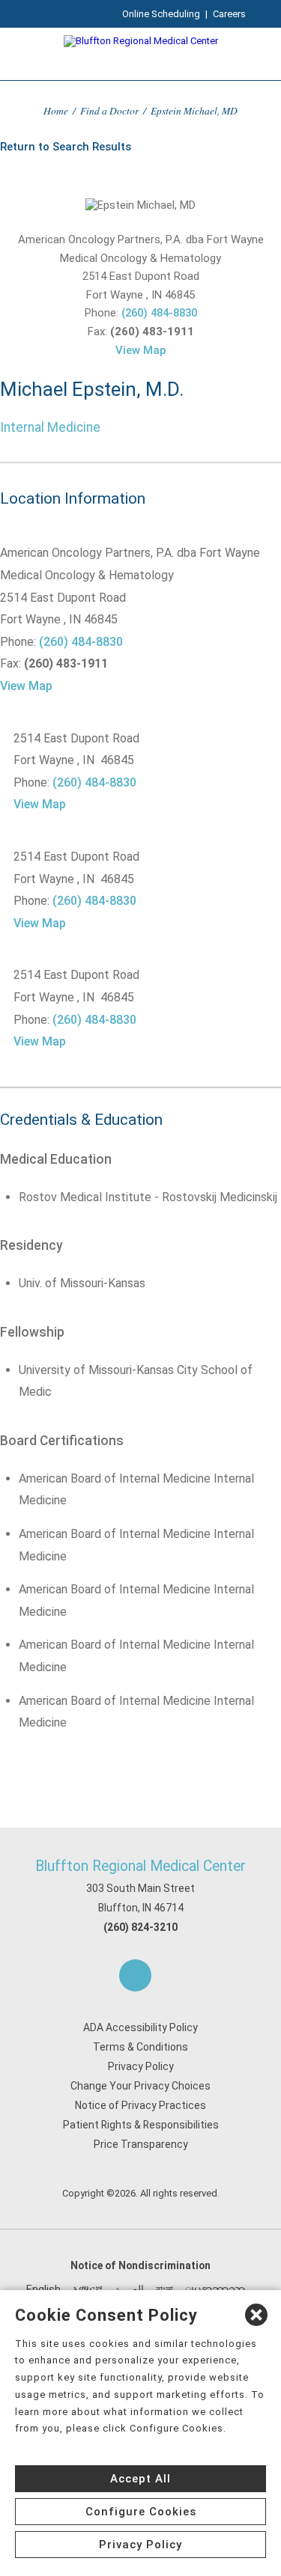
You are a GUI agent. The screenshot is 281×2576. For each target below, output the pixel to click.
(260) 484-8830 (159, 313)
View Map (141, 350)
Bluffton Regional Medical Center (140, 1866)
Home (56, 110)
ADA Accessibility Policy (140, 2027)
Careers (229, 14)
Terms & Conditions (140, 2047)
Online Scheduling (161, 14)
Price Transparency (141, 2144)
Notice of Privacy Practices (140, 2105)
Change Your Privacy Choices (140, 2086)
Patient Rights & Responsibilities (141, 2125)
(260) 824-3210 (140, 1927)
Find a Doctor (109, 110)
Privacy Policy (141, 2066)
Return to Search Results (66, 147)
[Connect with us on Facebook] (135, 1975)
